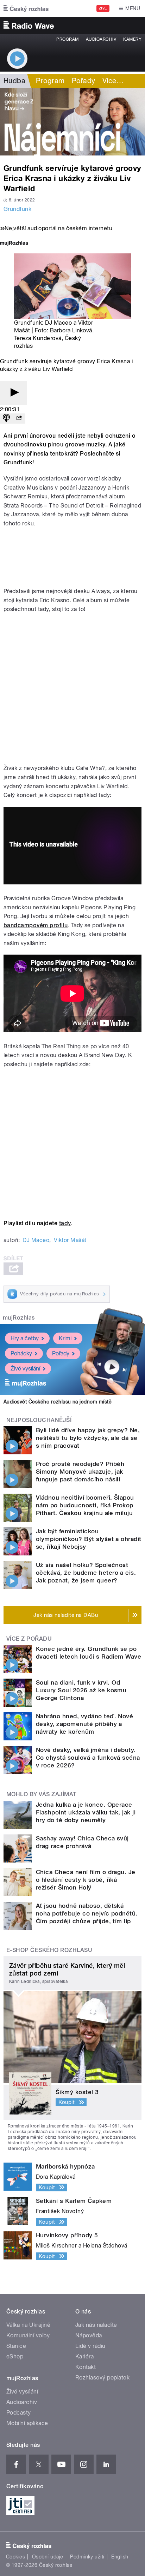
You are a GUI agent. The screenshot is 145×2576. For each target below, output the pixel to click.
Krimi (65, 1338)
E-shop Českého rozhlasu (49, 1950)
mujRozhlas (19, 1318)
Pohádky (21, 1353)
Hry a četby (25, 1338)
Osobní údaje (48, 2557)
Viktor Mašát (70, 1240)
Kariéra (84, 2356)
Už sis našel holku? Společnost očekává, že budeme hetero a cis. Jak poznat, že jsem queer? (86, 1573)
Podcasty (19, 2413)
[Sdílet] (19, 419)
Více (113, 81)
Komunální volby (28, 2335)
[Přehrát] (13, 393)
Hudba (14, 81)
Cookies (15, 2557)
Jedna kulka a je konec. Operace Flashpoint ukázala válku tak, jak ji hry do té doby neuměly (86, 1812)
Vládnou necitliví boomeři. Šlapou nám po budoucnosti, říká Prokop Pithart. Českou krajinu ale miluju (85, 1505)
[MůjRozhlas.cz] (14, 244)
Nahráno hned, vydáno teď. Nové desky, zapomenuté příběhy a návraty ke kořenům (84, 1724)
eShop (15, 2356)
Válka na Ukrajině (28, 2325)
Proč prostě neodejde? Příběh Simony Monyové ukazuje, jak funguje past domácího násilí (80, 1472)
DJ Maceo (36, 1240)
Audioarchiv (101, 39)
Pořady (84, 81)
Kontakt (86, 2367)
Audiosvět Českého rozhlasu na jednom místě (58, 1402)
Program (67, 39)
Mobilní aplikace (27, 2423)
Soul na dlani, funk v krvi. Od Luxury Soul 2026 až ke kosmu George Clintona (81, 1690)
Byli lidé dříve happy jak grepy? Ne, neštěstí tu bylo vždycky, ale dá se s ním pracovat (88, 1438)
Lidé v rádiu (90, 2346)
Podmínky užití (87, 2557)
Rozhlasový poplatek (102, 2378)
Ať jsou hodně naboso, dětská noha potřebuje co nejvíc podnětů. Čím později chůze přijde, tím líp (87, 1913)
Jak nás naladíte (96, 2325)
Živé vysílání (25, 1369)
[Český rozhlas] (26, 8)
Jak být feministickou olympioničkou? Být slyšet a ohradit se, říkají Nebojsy (89, 1539)
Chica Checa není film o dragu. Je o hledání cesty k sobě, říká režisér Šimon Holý (86, 1880)
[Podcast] (6, 419)
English (120, 2557)
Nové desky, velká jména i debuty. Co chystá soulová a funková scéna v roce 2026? (88, 1758)
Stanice (16, 2346)
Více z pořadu (29, 1639)
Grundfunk (17, 209)
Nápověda (89, 2335)
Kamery (132, 39)
